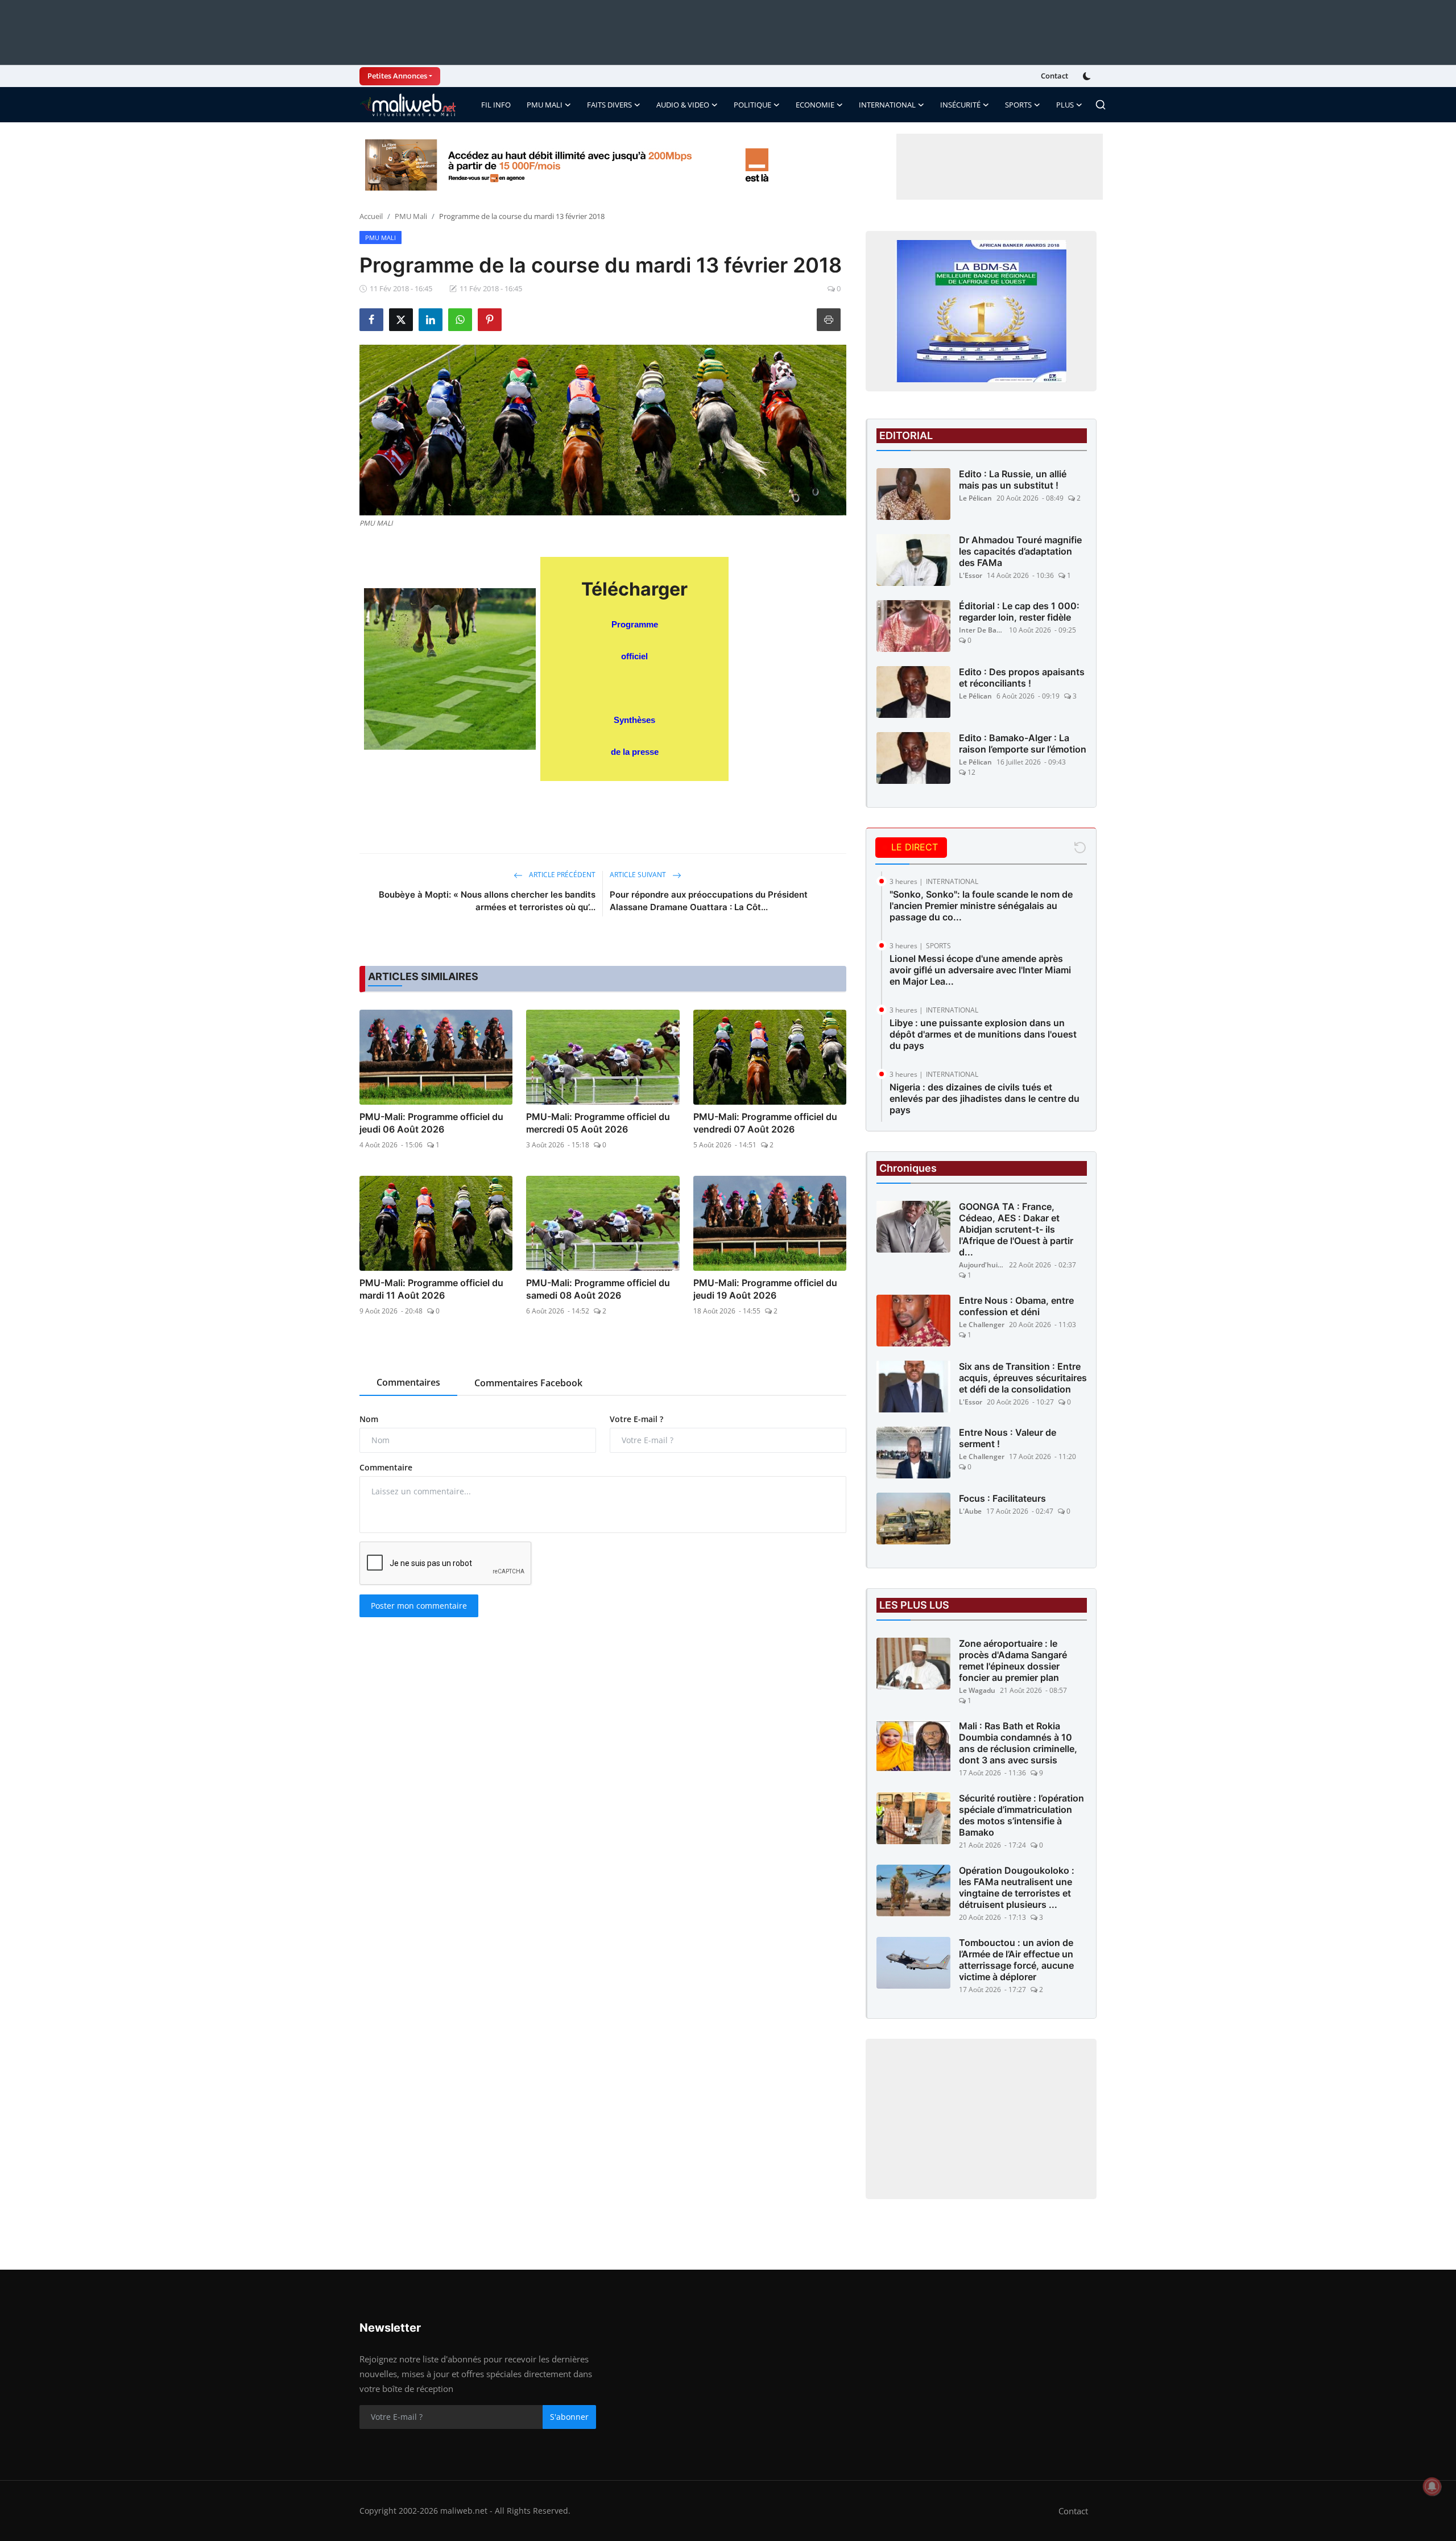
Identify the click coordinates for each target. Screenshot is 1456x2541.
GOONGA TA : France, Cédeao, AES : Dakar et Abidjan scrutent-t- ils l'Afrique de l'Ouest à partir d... (1016, 1229)
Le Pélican (975, 498)
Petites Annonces (397, 76)
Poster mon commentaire (419, 1606)
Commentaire (386, 1467)
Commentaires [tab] (408, 1382)
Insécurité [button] (960, 105)
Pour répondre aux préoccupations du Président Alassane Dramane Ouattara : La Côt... (709, 901)
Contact (1054, 76)
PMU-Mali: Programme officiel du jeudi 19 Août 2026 (765, 1289)
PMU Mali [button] (545, 105)
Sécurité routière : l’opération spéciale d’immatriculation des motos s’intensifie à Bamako (1021, 1815)
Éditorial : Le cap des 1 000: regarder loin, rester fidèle (1019, 612)
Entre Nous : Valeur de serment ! (1008, 1438)
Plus (1065, 105)
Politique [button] (752, 105)
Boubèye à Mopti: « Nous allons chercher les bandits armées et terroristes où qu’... (487, 901)
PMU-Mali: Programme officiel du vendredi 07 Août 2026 (765, 1123)
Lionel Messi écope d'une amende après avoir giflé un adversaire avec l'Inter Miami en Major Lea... (980, 970)
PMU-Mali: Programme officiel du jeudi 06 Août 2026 (431, 1123)
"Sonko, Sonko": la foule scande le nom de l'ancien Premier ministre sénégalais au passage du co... (981, 906)
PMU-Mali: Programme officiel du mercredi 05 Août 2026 (598, 1123)
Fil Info (496, 105)
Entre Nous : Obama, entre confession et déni (1016, 1306)
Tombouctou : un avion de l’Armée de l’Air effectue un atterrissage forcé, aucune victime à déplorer (1016, 1960)
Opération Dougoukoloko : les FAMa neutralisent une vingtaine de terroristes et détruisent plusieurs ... (1017, 1887)
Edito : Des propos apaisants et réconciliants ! (1022, 677)
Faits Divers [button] (609, 105)
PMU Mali (411, 216)
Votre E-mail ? (636, 1419)
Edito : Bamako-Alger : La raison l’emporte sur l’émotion (1023, 743)
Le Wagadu (977, 1690)
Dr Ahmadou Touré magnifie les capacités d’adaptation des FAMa (1020, 551)
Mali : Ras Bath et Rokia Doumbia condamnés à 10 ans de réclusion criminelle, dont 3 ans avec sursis (1018, 1743)
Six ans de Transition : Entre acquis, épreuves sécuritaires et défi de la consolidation (1023, 1378)
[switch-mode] (1088, 76)
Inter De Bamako (982, 630)
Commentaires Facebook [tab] (528, 1383)
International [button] (887, 105)
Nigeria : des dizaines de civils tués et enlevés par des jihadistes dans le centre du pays (985, 1098)
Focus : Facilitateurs (1002, 1498)
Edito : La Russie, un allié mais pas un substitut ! (1013, 480)
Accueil (371, 216)
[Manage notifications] (1432, 2486)
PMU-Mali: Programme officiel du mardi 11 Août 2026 (431, 1289)
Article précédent (561, 875)
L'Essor (971, 575)
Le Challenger (982, 1325)
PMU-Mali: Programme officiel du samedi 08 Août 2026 (598, 1289)
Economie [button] (815, 105)
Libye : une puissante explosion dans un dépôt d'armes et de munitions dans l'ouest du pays (983, 1034)
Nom (369, 1419)
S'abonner (569, 2417)
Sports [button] (1018, 105)
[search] (1101, 105)
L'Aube (970, 1511)
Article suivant (639, 875)
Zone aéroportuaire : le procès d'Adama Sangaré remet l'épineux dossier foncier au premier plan (1013, 1660)
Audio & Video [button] (683, 105)
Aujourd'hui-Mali (982, 1265)
